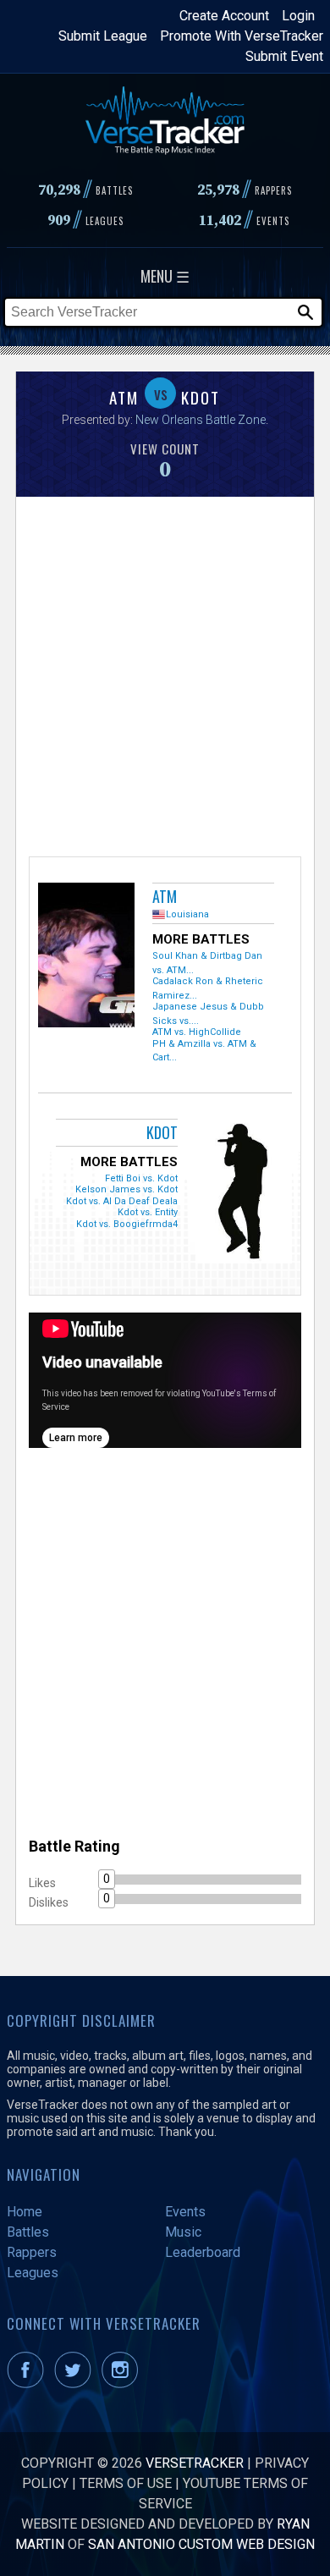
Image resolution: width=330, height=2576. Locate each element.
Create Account (224, 16)
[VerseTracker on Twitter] (76, 2383)
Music (183, 2232)
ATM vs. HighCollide (197, 1032)
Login (298, 16)
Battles (28, 2232)
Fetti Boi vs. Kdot (141, 1178)
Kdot (162, 1132)
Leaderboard (203, 2252)
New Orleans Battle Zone (201, 420)
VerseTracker (195, 2463)
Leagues (33, 2273)
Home (25, 2212)
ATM (165, 896)
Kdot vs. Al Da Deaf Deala (122, 1201)
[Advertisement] (165, 674)
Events (185, 2212)
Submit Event (284, 56)
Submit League (103, 36)
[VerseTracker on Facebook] (29, 2383)
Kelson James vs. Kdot (126, 1189)
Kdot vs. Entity (148, 1212)
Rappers (32, 2252)
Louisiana (187, 914)
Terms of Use (126, 2483)
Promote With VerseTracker (242, 36)
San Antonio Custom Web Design (201, 2544)
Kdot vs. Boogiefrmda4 (127, 1224)
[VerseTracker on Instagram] (123, 2383)
